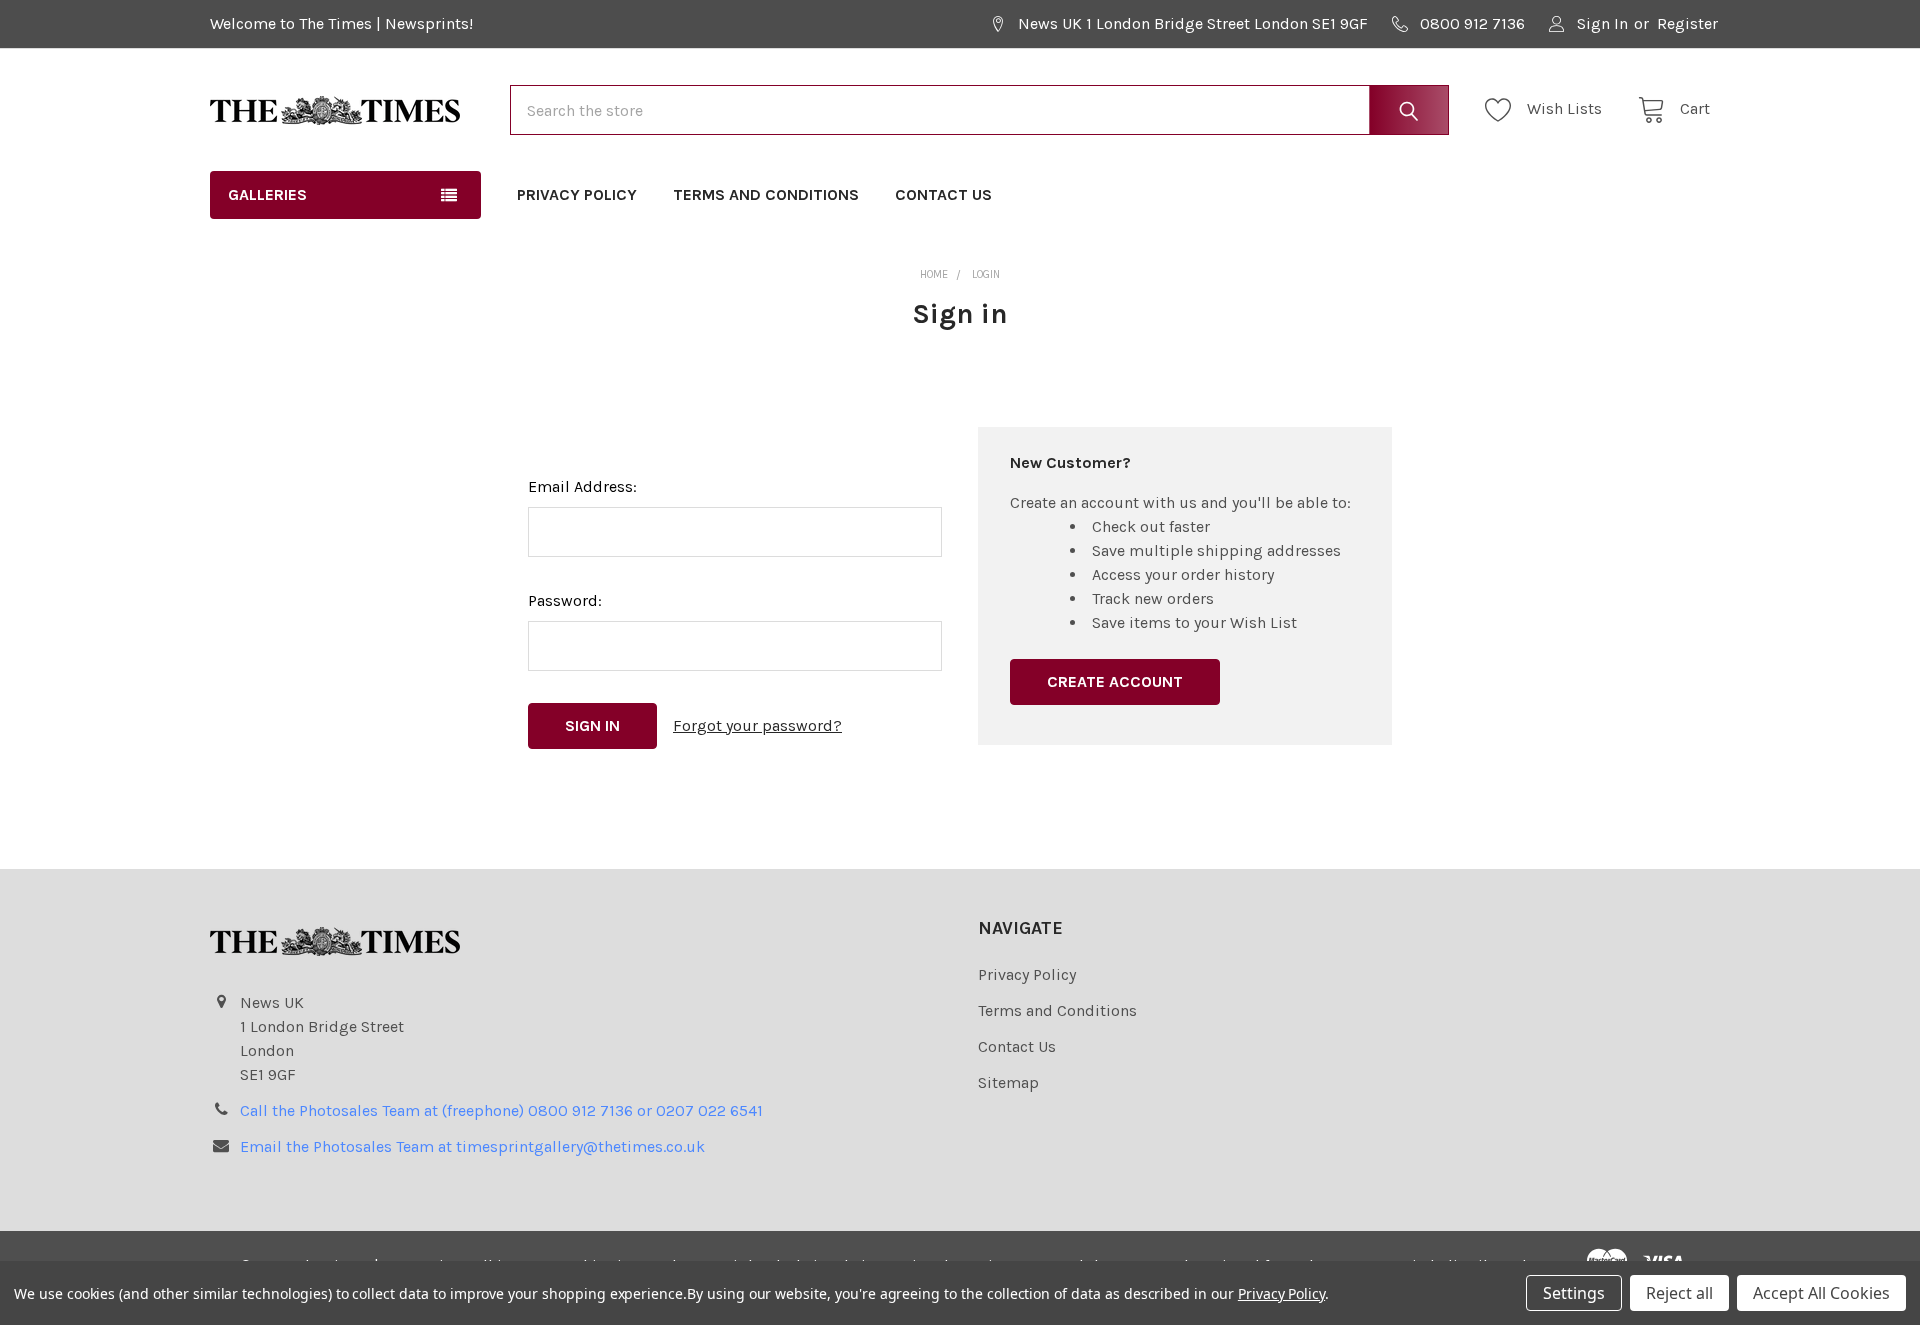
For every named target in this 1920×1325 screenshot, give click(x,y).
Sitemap (1008, 1082)
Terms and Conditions (766, 194)
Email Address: (582, 486)
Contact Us (943, 194)
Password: (565, 600)
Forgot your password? (757, 725)
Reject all (1679, 1293)
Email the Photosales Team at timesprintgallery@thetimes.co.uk (472, 1146)
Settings (1574, 1293)
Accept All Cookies (1821, 1293)
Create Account (1115, 681)
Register (1687, 23)
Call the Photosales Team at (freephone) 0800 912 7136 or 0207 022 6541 (501, 1110)
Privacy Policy (577, 194)
